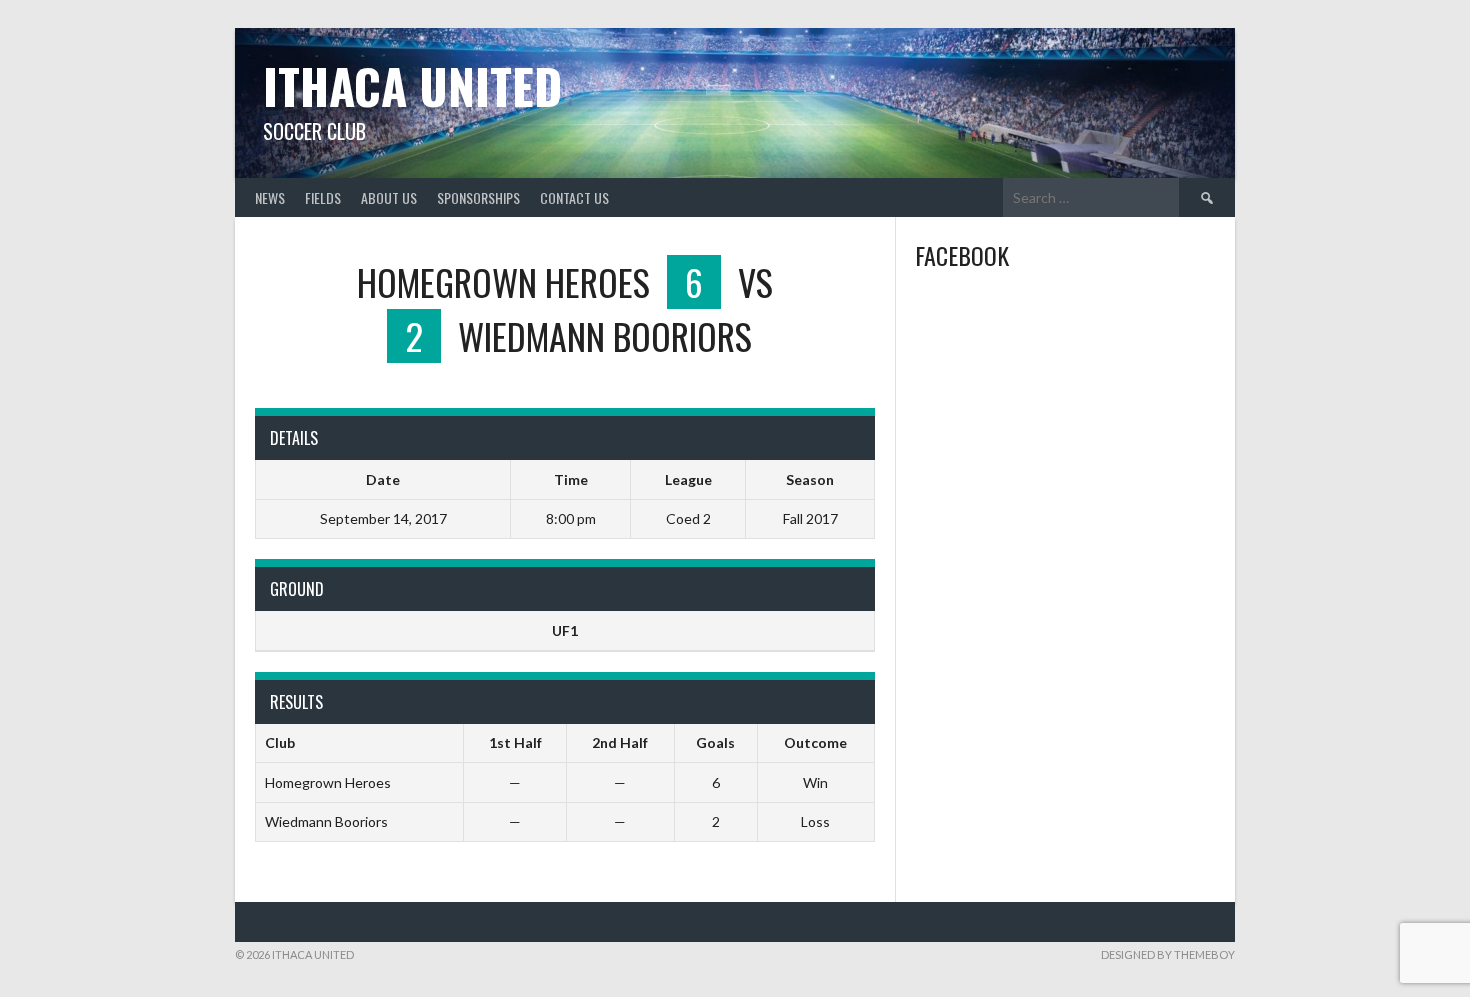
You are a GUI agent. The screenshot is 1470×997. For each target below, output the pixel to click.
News (270, 197)
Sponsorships (478, 197)
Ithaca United (412, 85)
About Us (389, 197)
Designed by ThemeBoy (1168, 954)
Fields (323, 197)
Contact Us (574, 197)
